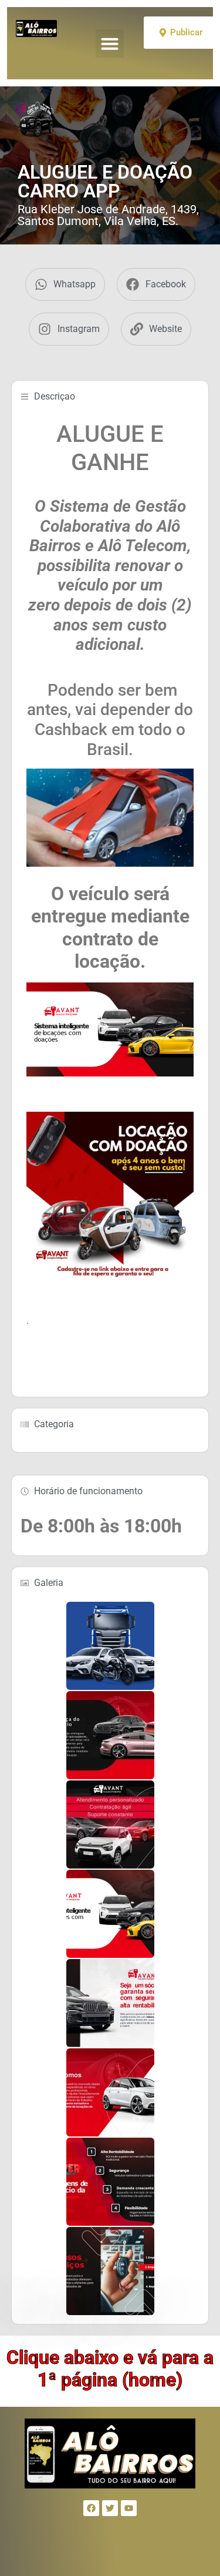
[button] (110, 43)
